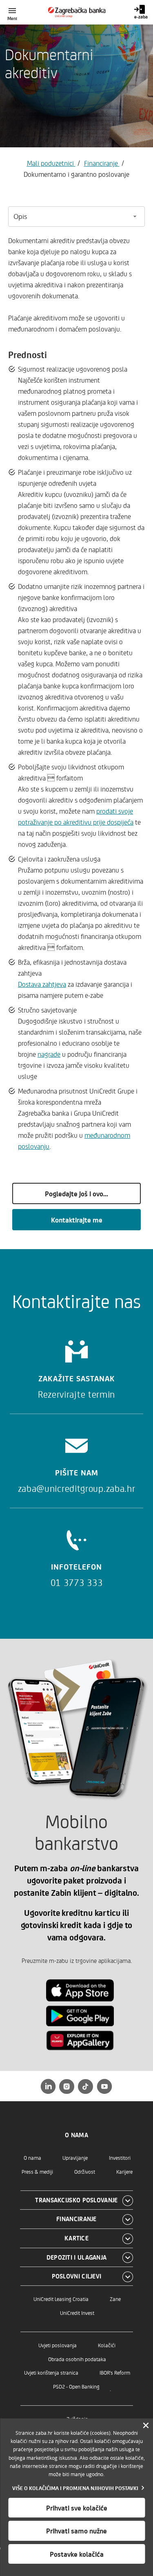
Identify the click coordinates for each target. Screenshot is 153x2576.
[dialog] (76, 2497)
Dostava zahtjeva (42, 984)
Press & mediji (37, 2171)
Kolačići (107, 2345)
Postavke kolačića (77, 2554)
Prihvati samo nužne (76, 2531)
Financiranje (102, 163)
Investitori (120, 2158)
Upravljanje (75, 2158)
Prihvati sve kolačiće (77, 2508)
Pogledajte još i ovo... (76, 1193)
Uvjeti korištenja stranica (51, 2372)
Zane (115, 2299)
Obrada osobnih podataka (77, 2359)
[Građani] (76, 12)
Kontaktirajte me (77, 1220)
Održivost (85, 2171)
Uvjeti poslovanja (58, 2345)
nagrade (49, 1054)
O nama (32, 2158)
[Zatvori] (146, 2426)
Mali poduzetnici (51, 163)
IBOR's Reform (115, 2372)
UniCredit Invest (77, 2313)
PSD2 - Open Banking (76, 2386)
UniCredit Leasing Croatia (61, 2299)
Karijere (124, 2171)
